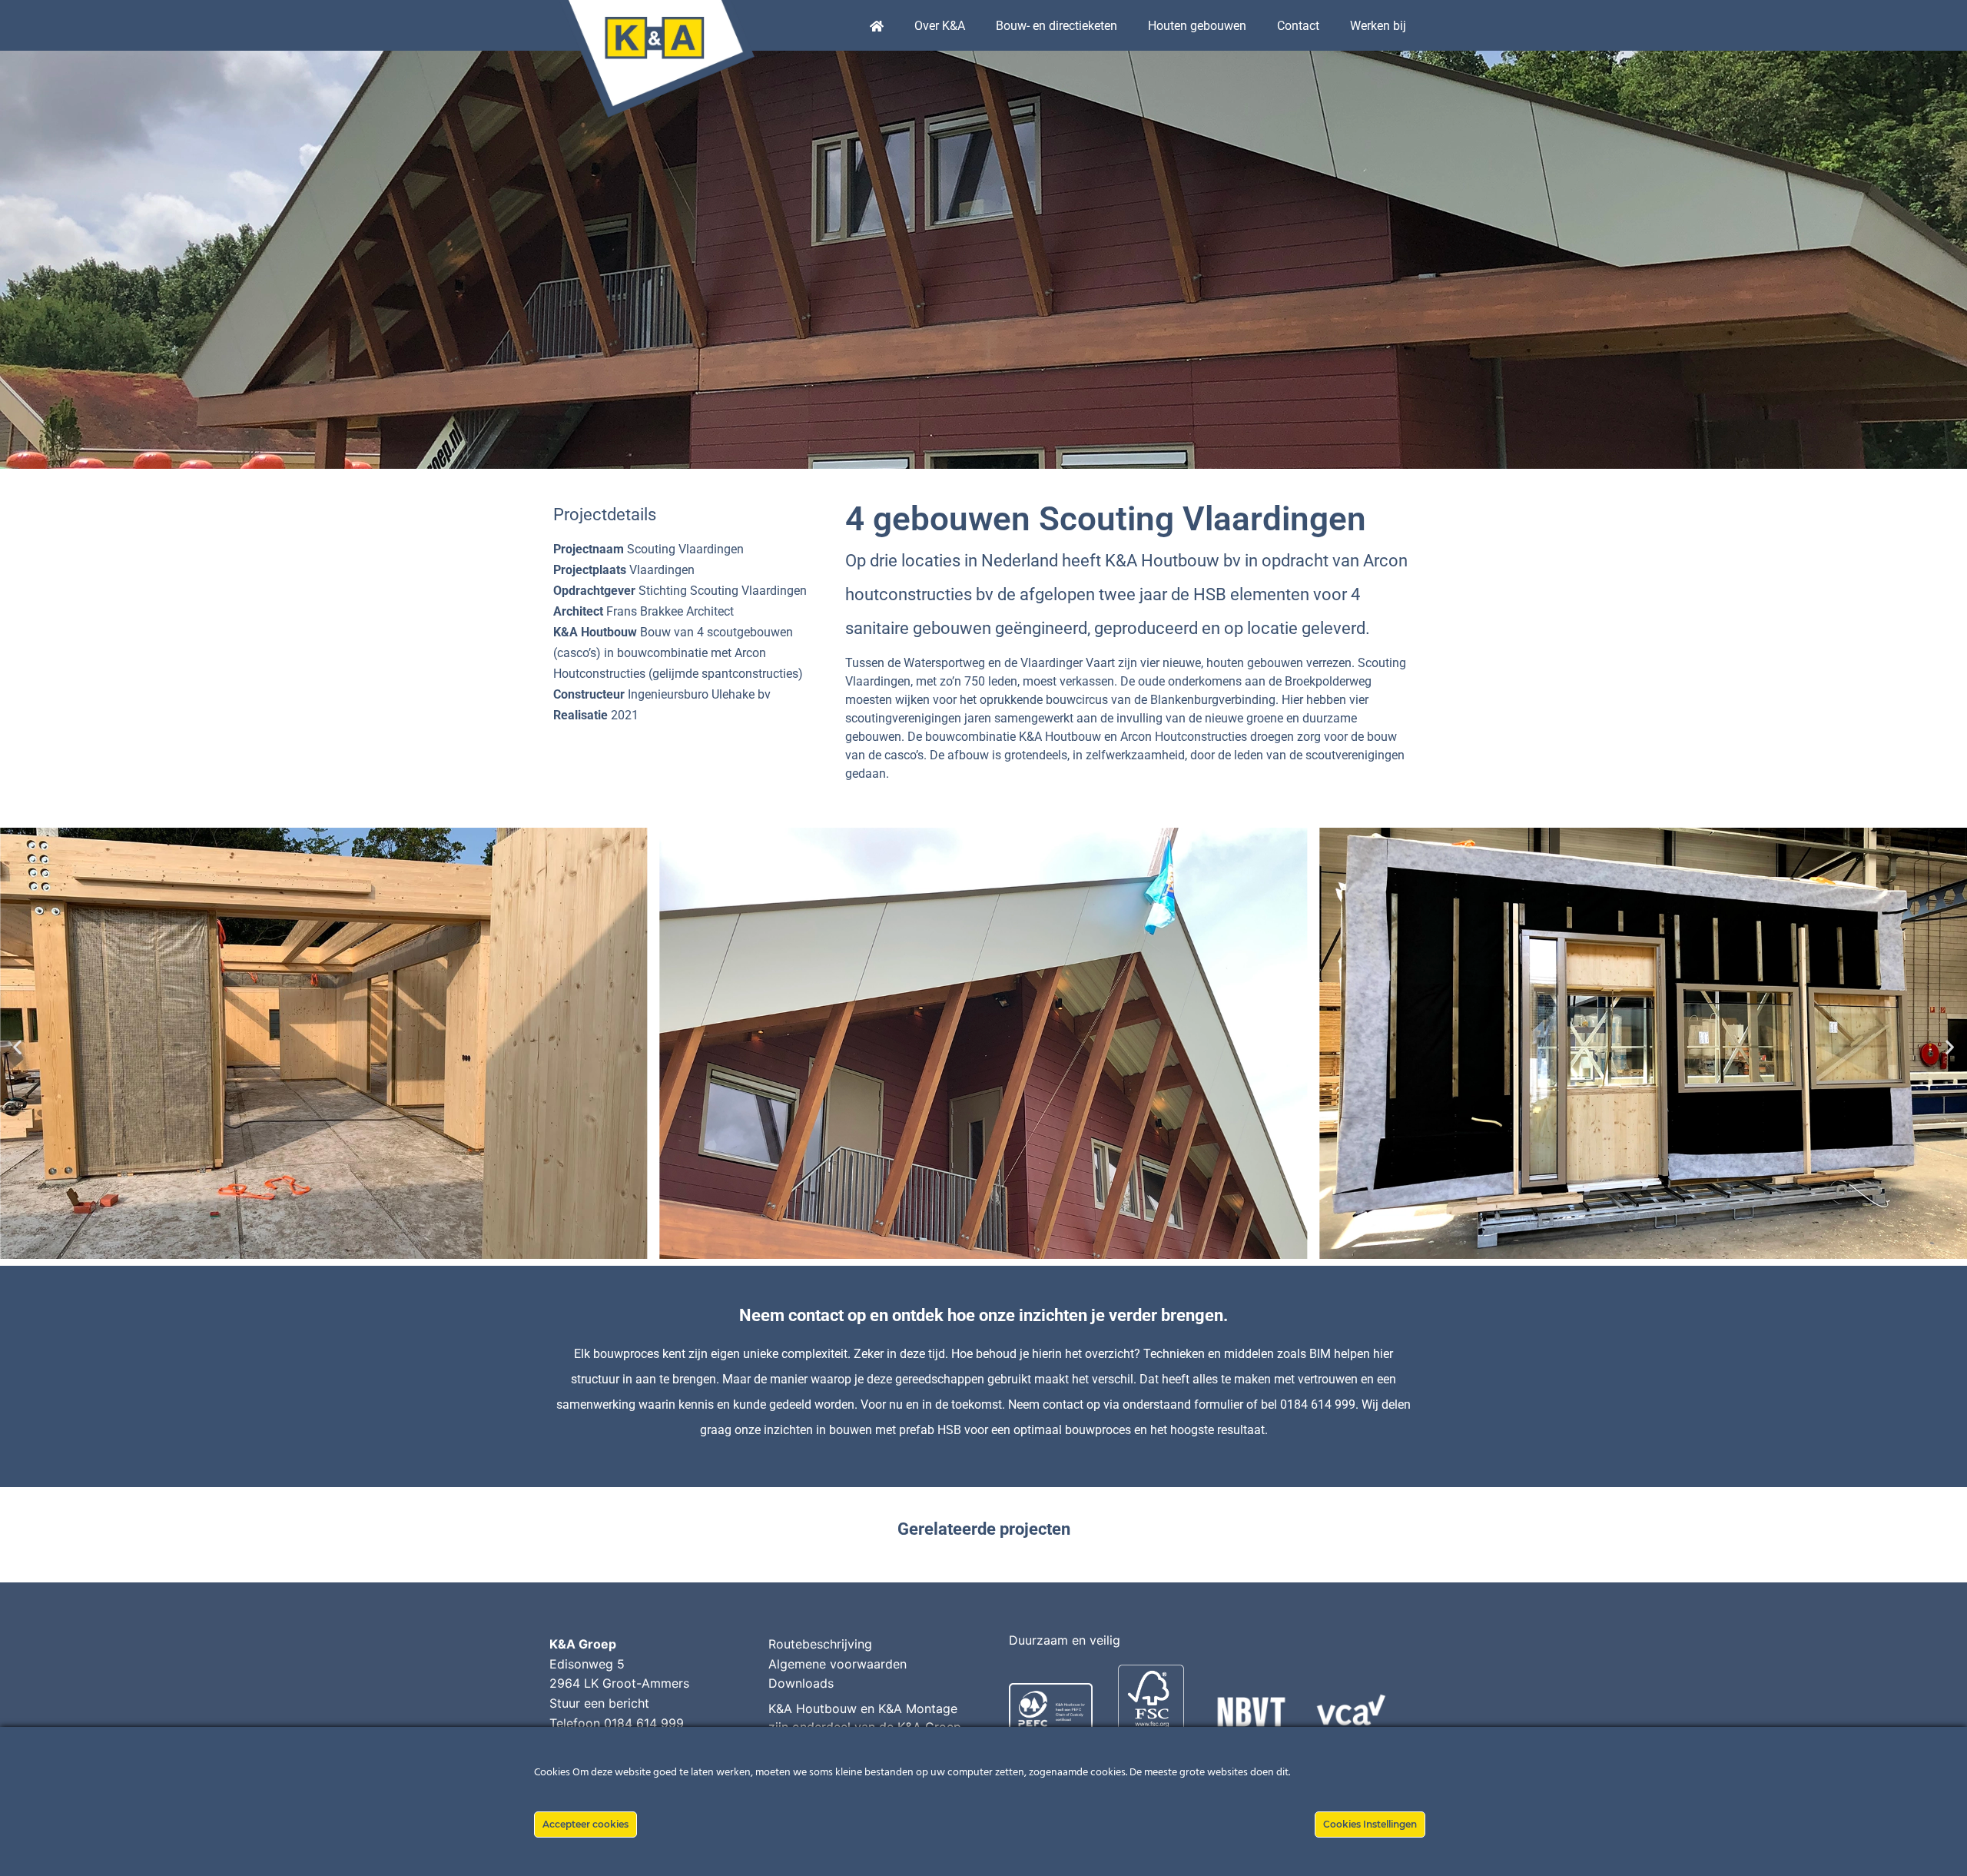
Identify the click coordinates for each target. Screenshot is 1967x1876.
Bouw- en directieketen (1056, 26)
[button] (17, 1047)
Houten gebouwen (1197, 26)
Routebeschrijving (820, 1644)
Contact (1298, 26)
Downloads (801, 1683)
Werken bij (1378, 26)
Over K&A (940, 26)
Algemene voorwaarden (838, 1664)
